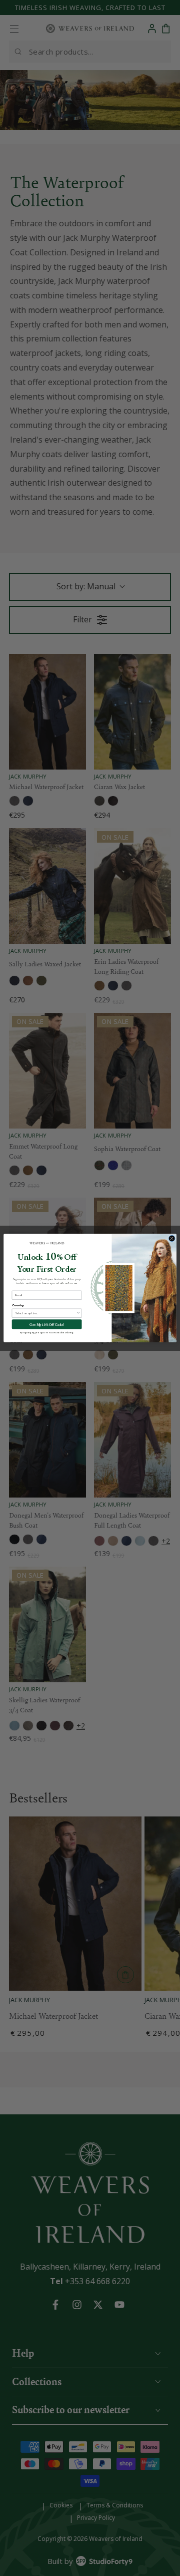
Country (18, 1306)
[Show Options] (78, 1313)
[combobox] (46, 1313)
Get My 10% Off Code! (47, 1324)
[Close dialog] (172, 1238)
